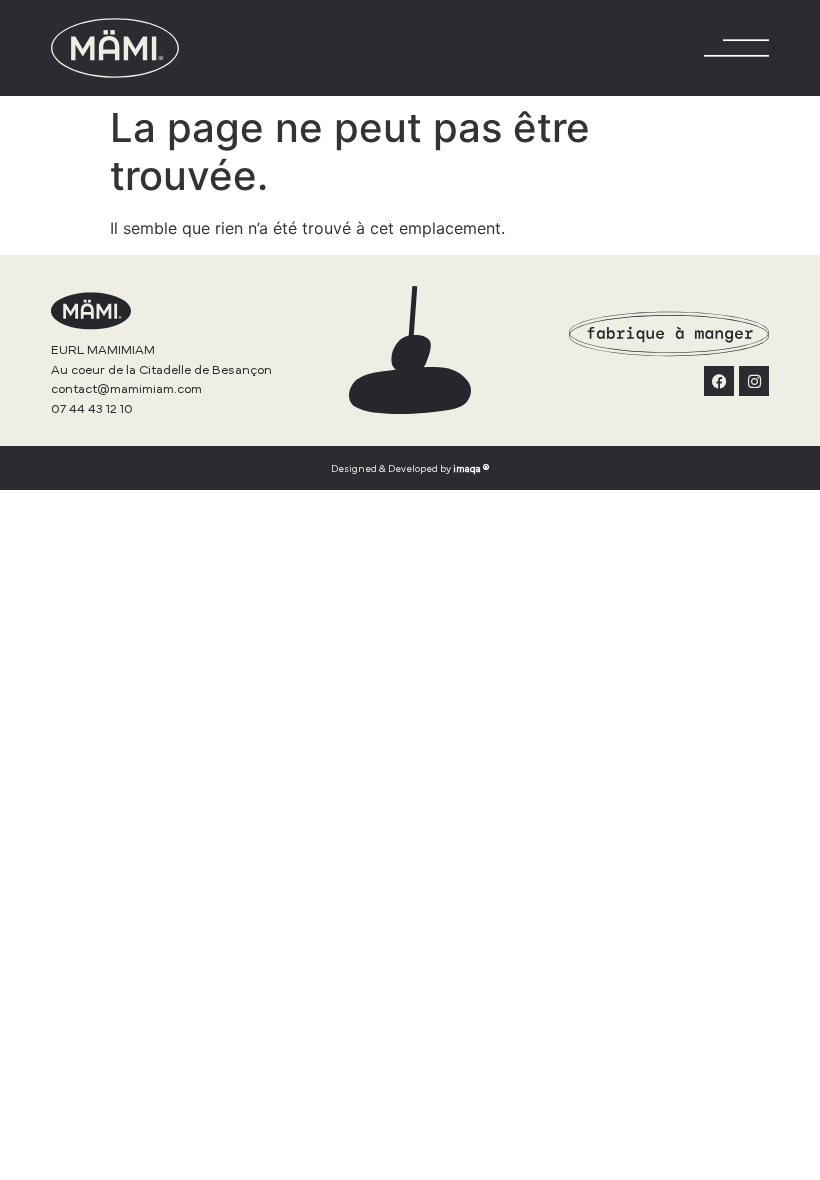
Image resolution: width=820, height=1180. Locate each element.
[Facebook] (719, 381)
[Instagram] (754, 381)
